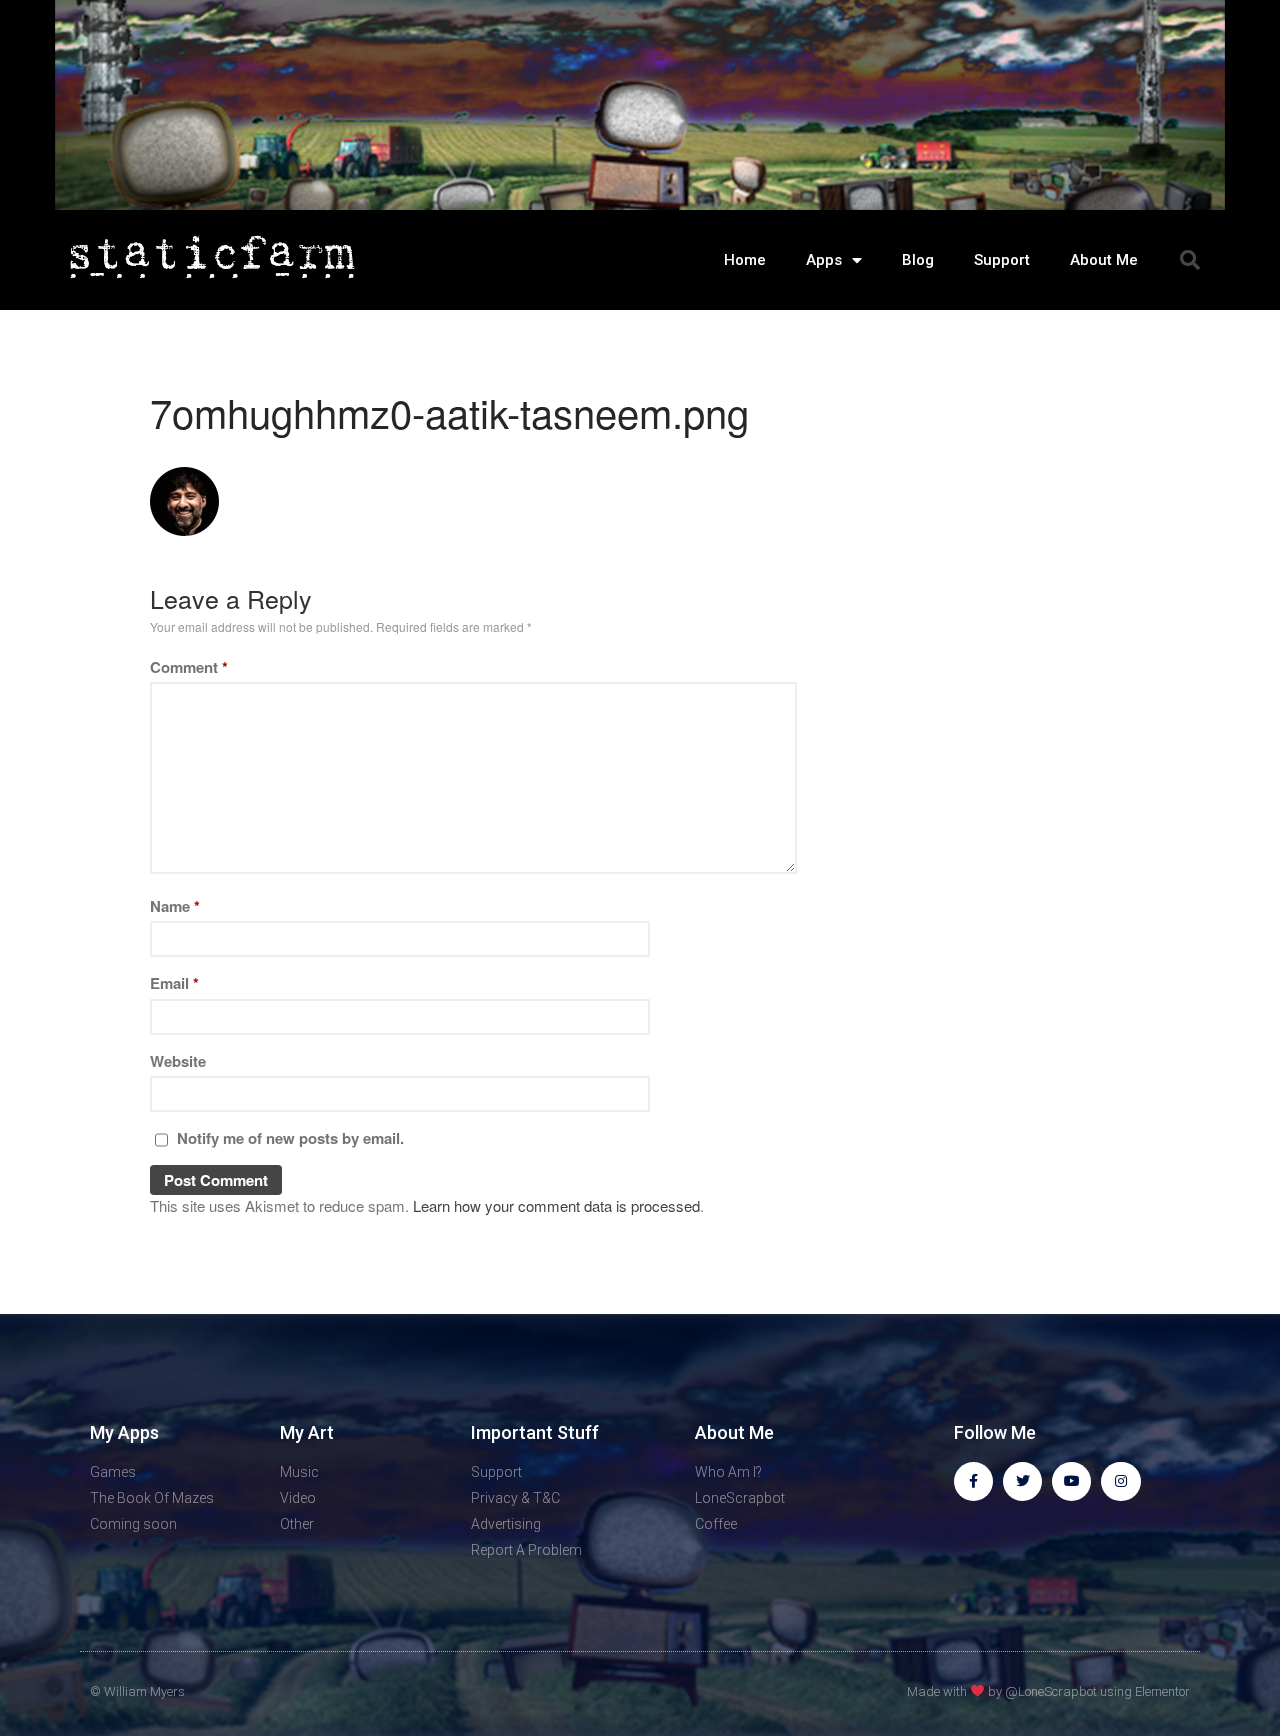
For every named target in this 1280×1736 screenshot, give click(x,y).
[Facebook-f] (973, 1481)
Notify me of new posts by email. (290, 1138)
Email (174, 983)
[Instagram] (1120, 1481)
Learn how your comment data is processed (556, 1205)
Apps (824, 260)
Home (745, 260)
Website (178, 1061)
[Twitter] (1022, 1481)
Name (175, 906)
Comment (189, 667)
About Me (1104, 260)
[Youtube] (1071, 1481)
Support (1002, 260)
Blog (918, 260)
